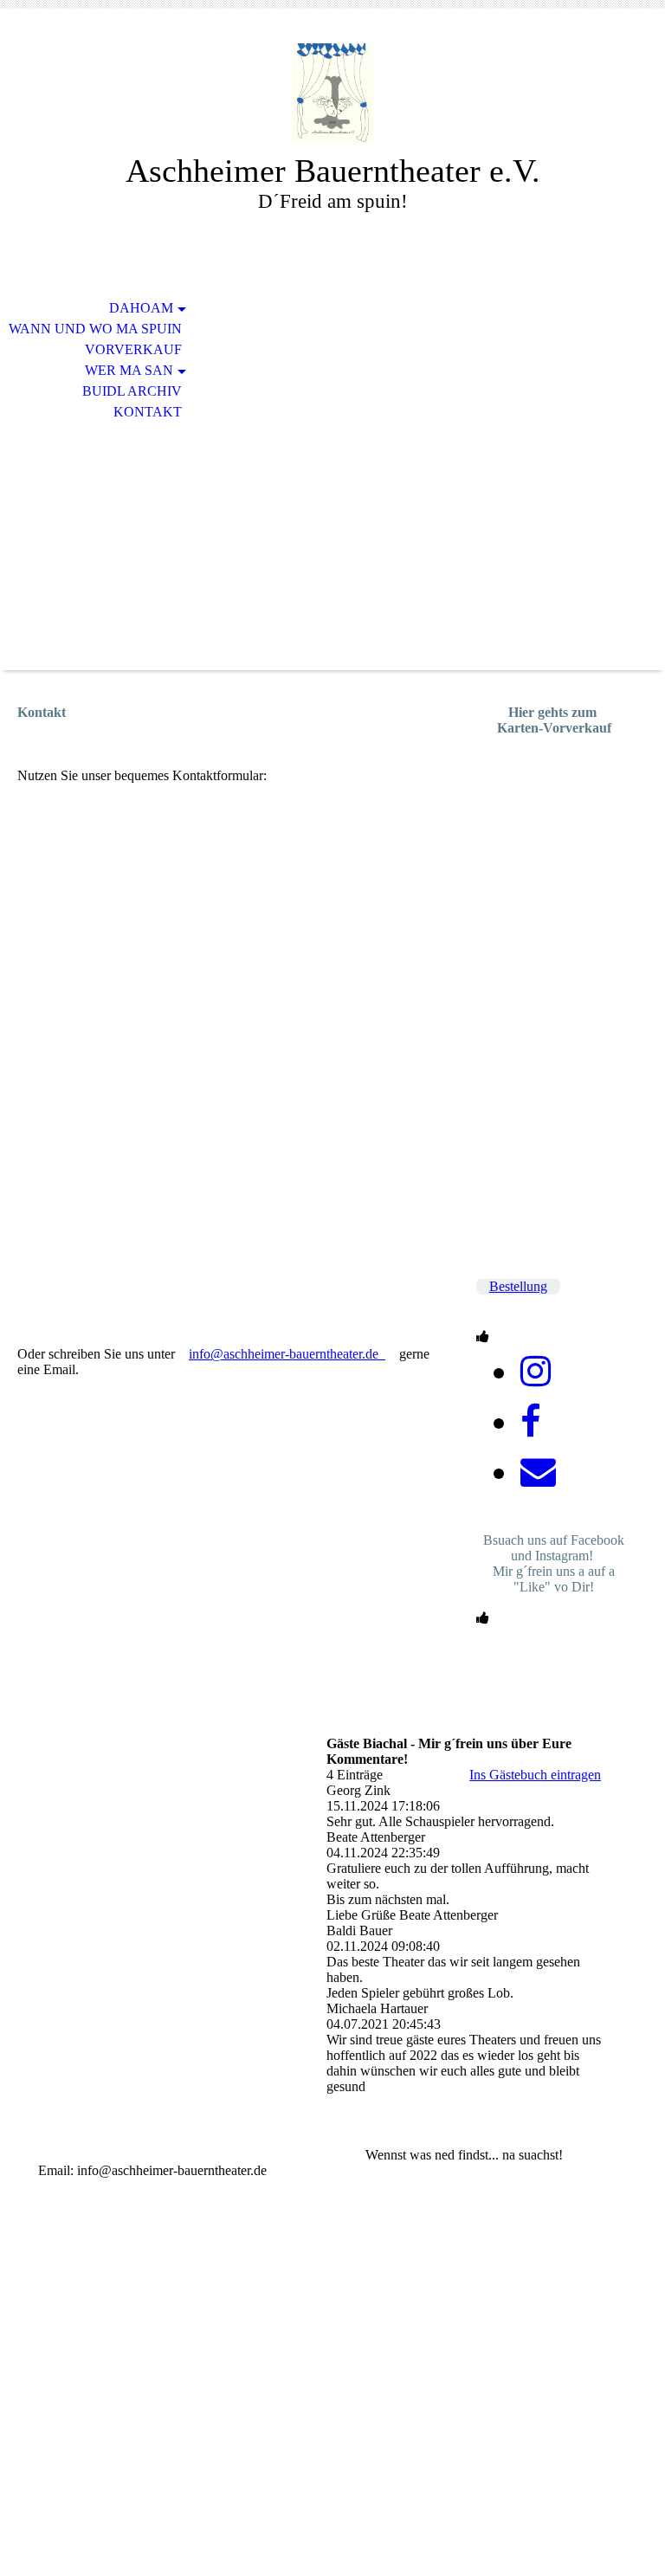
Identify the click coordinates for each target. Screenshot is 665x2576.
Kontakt (148, 412)
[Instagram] (536, 1372)
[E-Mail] (538, 1472)
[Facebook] (530, 1422)
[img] (332, 93)
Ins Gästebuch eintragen (535, 1775)
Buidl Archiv (132, 391)
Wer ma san (129, 370)
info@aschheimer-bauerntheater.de (287, 1354)
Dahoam (141, 308)
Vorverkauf (133, 349)
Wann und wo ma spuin (95, 329)
